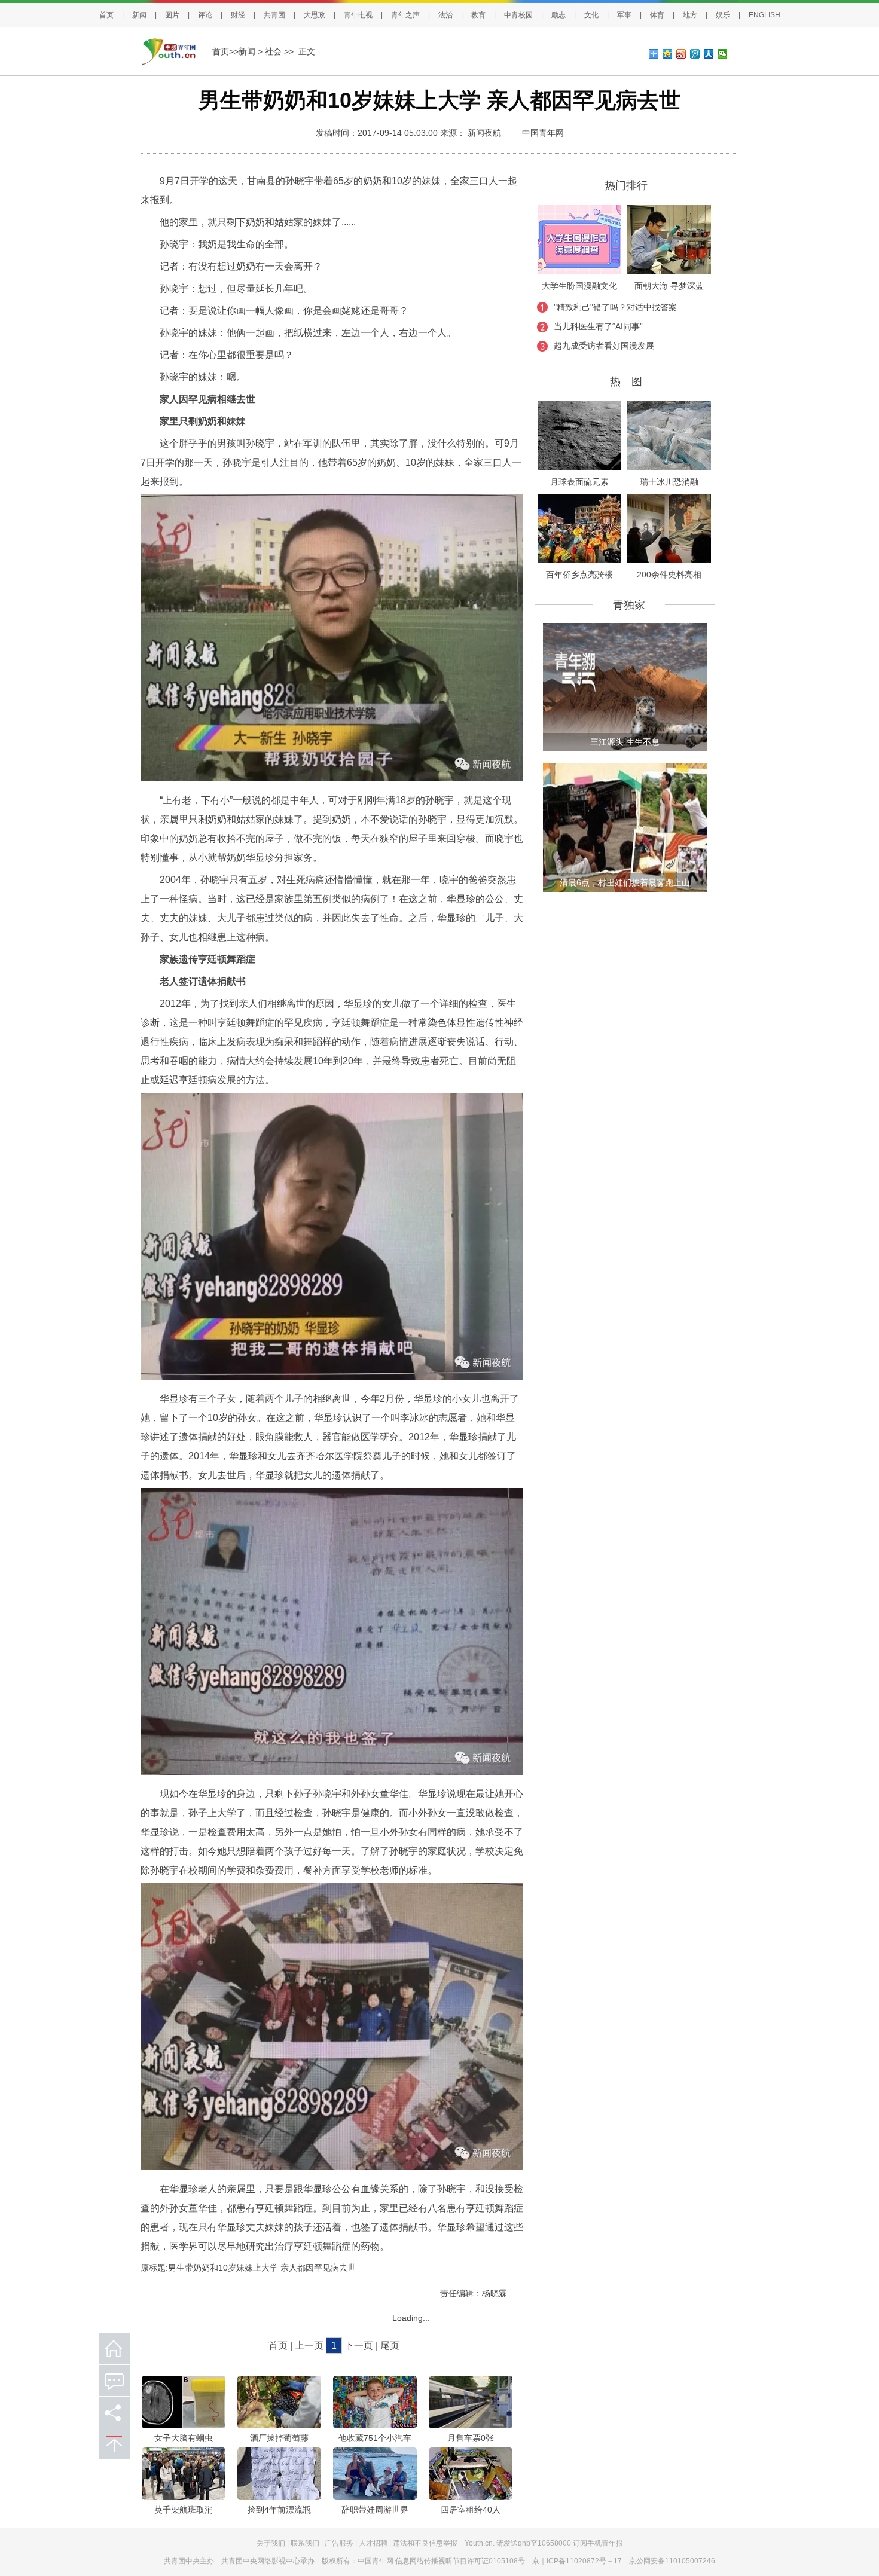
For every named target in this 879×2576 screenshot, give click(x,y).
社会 (273, 51)
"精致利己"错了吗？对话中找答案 (615, 307)
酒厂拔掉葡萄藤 (279, 2438)
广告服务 (339, 2543)
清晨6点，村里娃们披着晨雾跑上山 (625, 882)
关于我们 (271, 2543)
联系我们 (305, 2543)
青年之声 (405, 15)
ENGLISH (764, 15)
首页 (106, 15)
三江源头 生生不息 (625, 742)
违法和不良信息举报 (425, 2543)
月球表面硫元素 (579, 482)
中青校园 (518, 15)
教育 (478, 15)
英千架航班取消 (184, 2510)
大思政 (315, 15)
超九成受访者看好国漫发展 (604, 346)
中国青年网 (543, 133)
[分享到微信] (723, 54)
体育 (657, 15)
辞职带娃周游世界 (375, 2510)
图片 (172, 15)
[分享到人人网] (709, 54)
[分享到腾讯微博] (695, 54)
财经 (238, 15)
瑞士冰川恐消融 (669, 482)
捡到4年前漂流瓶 (279, 2510)
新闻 (139, 15)
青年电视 (358, 15)
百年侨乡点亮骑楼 (579, 575)
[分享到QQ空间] (668, 54)
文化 (591, 15)
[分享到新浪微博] (681, 54)
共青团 (274, 15)
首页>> (225, 51)
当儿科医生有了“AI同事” (598, 326)
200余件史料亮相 (669, 575)
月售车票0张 (471, 2438)
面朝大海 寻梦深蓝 (669, 286)
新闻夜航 (484, 133)
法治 (445, 15)
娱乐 (723, 15)
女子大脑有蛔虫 (184, 2438)
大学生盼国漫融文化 (579, 286)
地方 (690, 15)
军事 (624, 15)
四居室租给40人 (471, 2510)
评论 (205, 15)
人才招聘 (373, 2543)
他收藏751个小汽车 (375, 2438)
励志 (558, 15)
